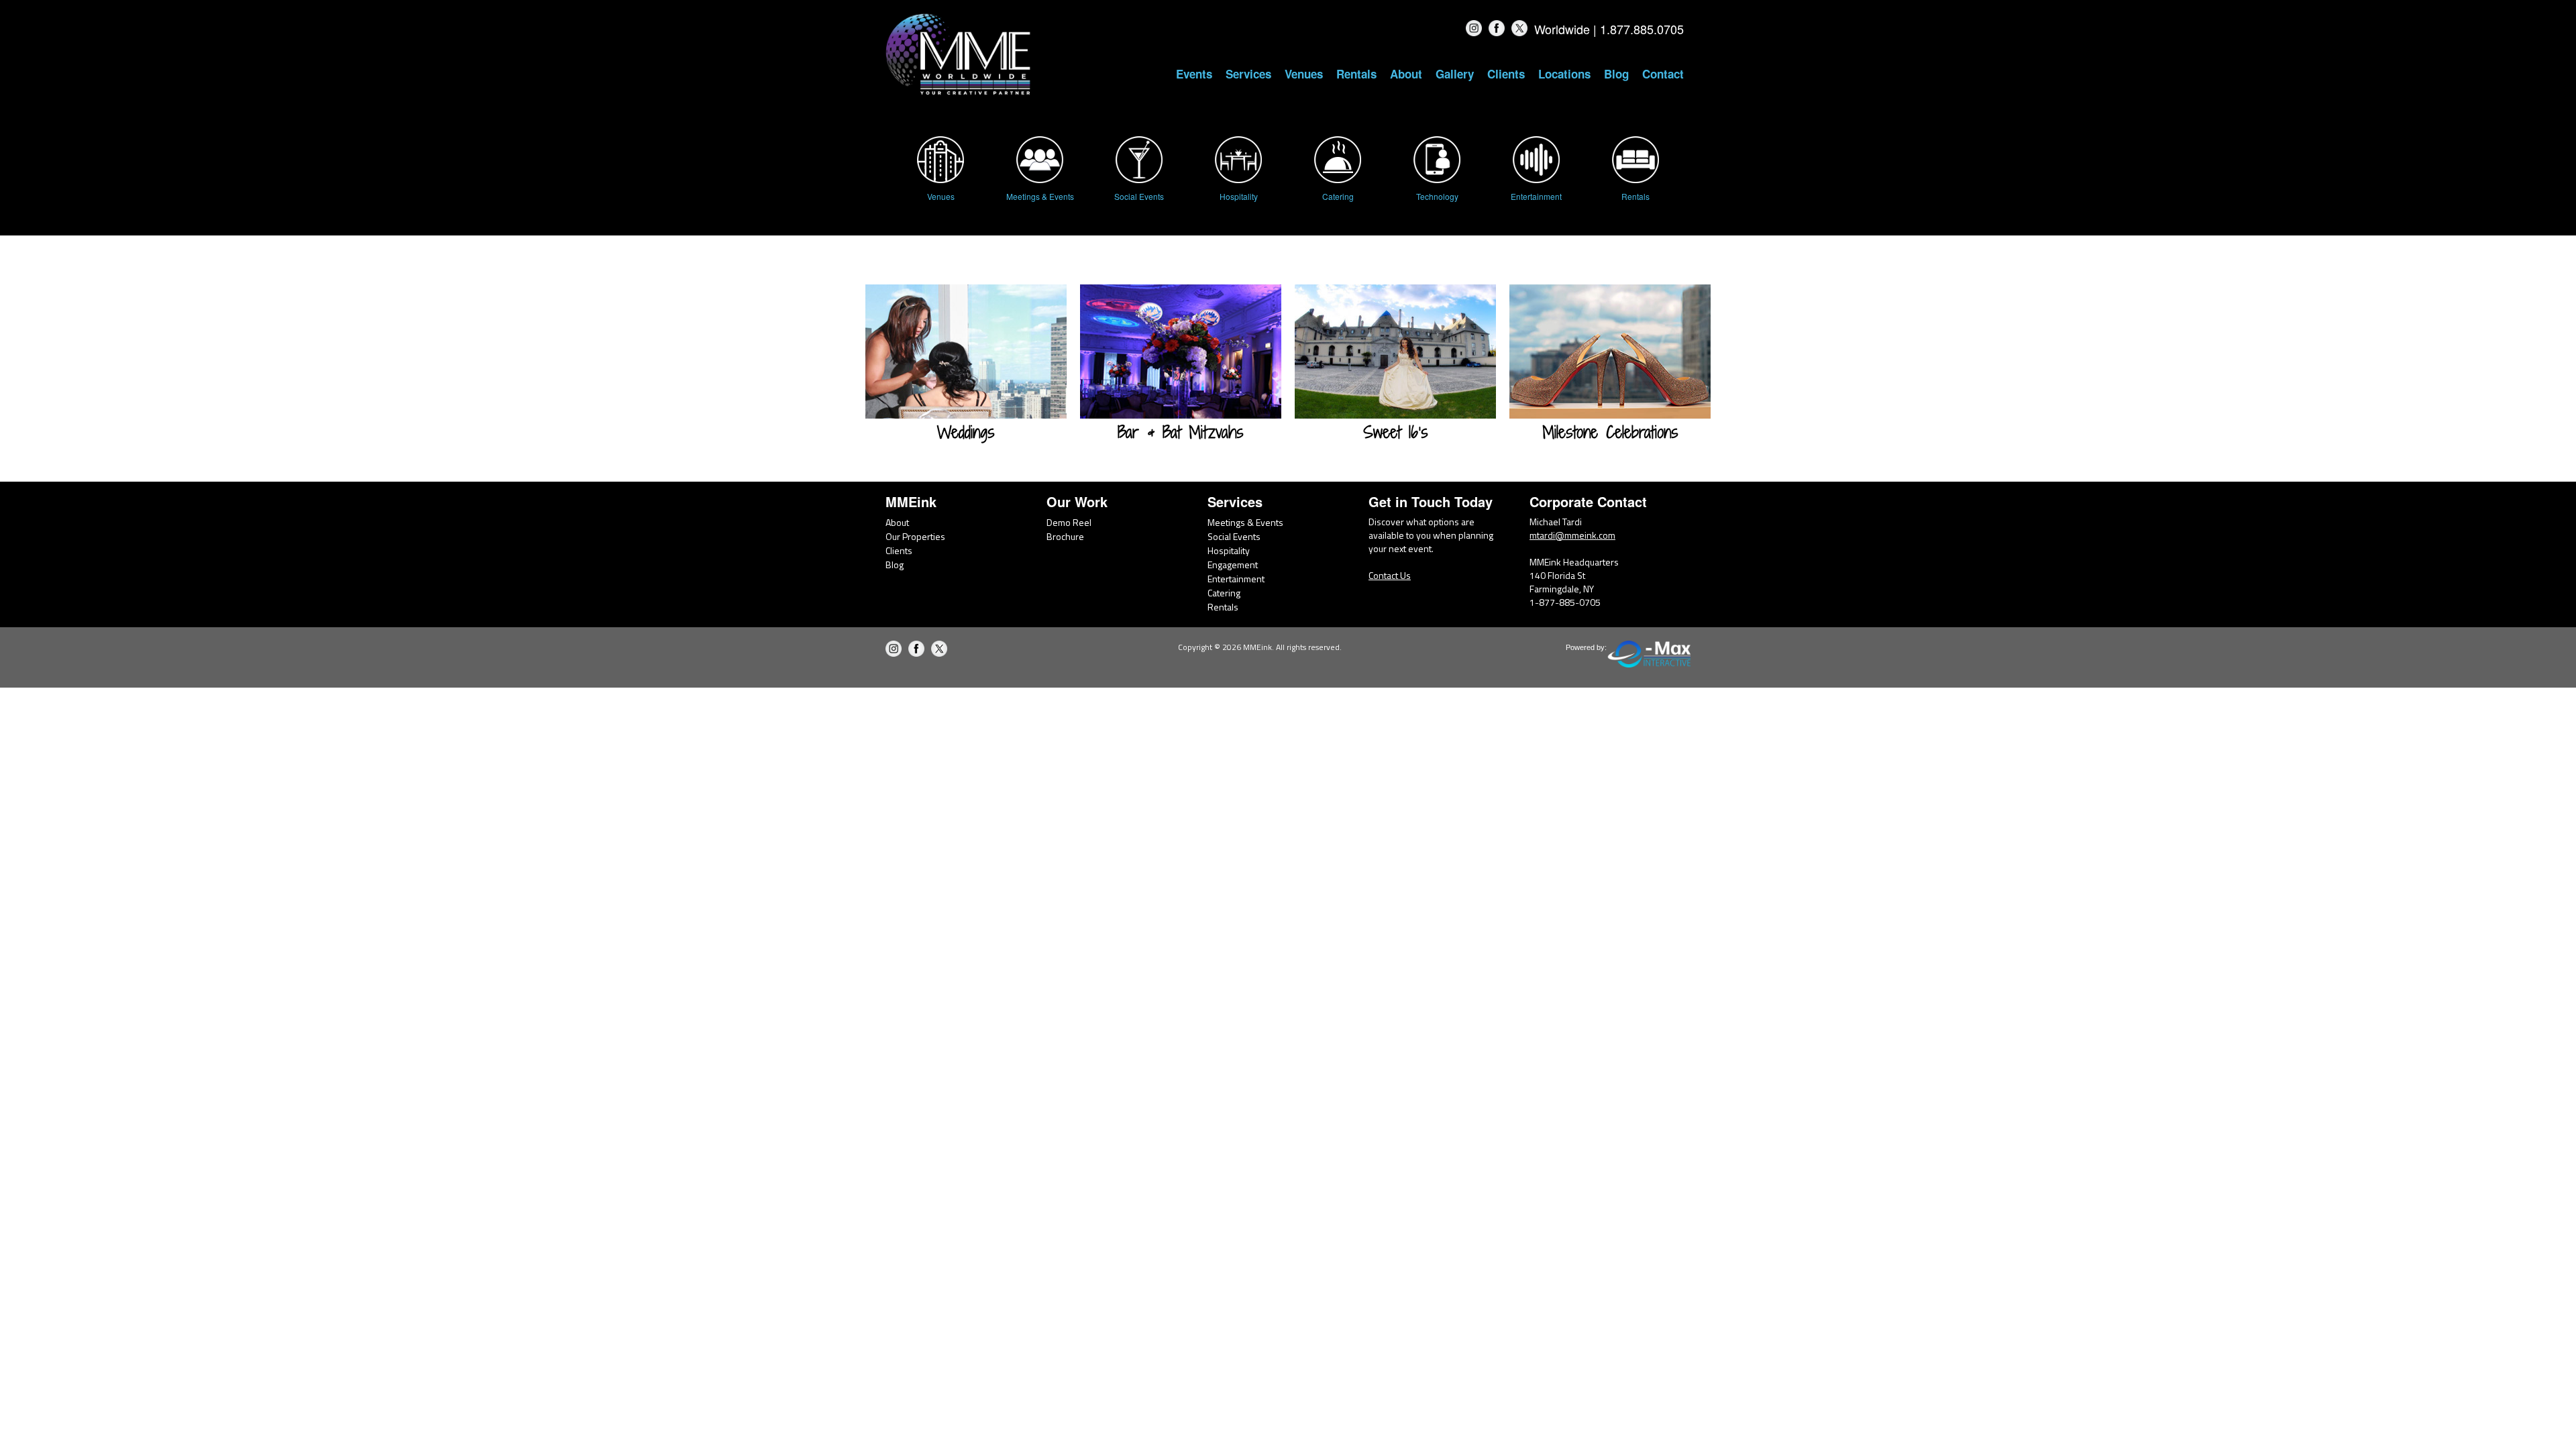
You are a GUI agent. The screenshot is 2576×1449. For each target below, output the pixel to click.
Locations (1564, 74)
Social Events (1234, 536)
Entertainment (1236, 579)
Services (1248, 74)
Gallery (1455, 74)
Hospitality (1229, 550)
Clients (1506, 74)
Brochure (1065, 536)
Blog (1616, 74)
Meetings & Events (1245, 522)
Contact (1663, 74)
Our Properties (915, 536)
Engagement (1233, 565)
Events (1194, 74)
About (1406, 74)
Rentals (1356, 74)
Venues (1304, 74)
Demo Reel (1069, 522)
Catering (1224, 593)
